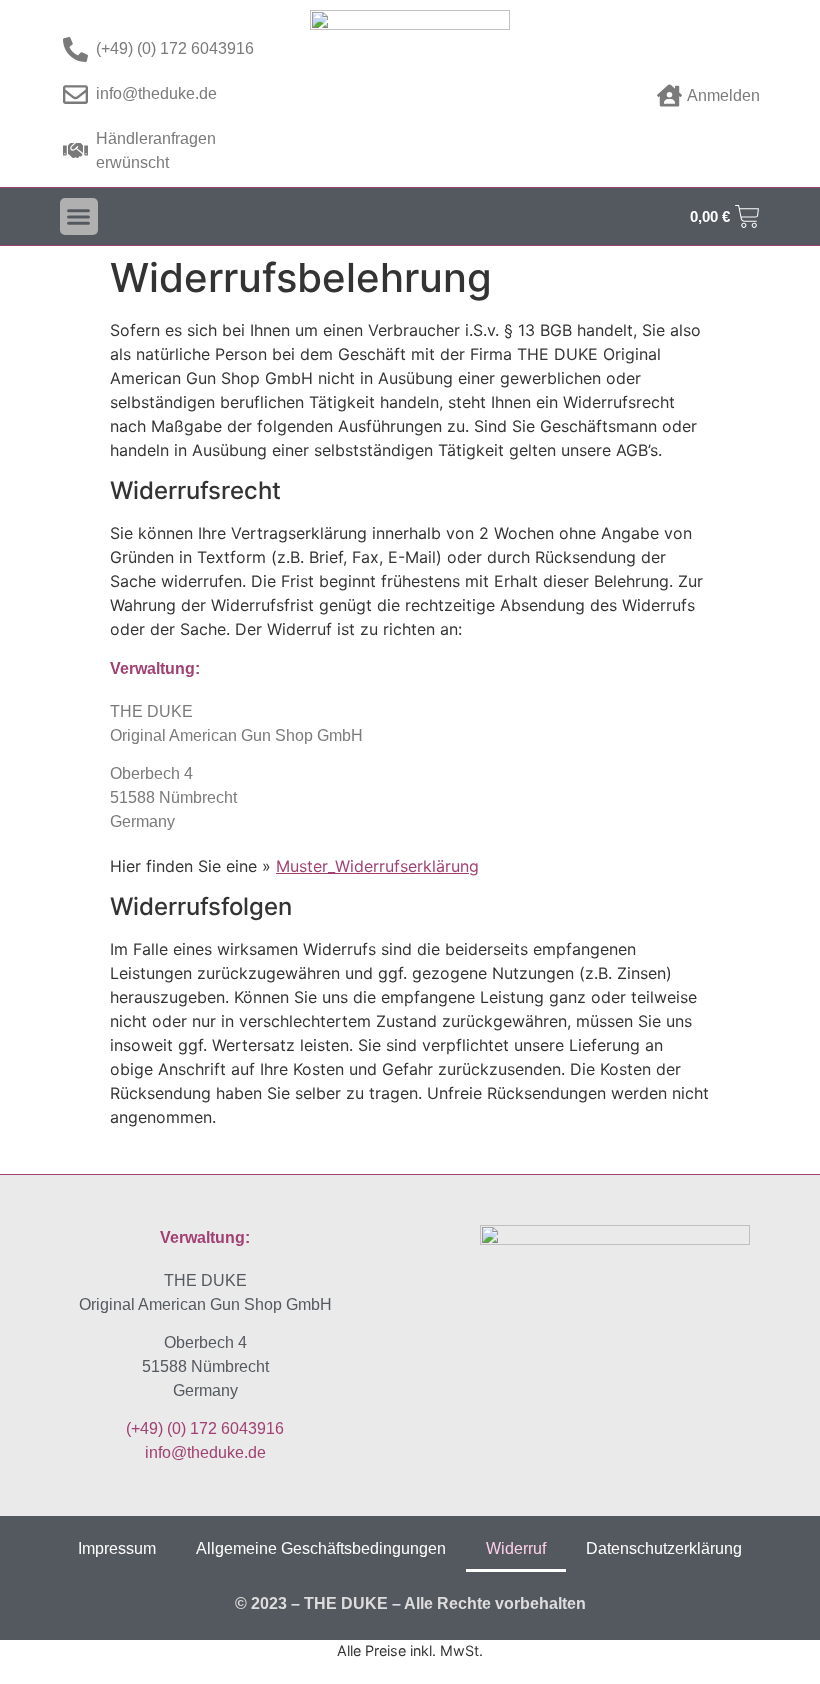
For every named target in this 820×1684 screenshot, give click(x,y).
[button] (79, 217)
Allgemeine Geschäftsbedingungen (321, 1548)
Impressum (117, 1548)
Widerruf (516, 1548)
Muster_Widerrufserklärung (377, 866)
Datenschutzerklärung (664, 1548)
